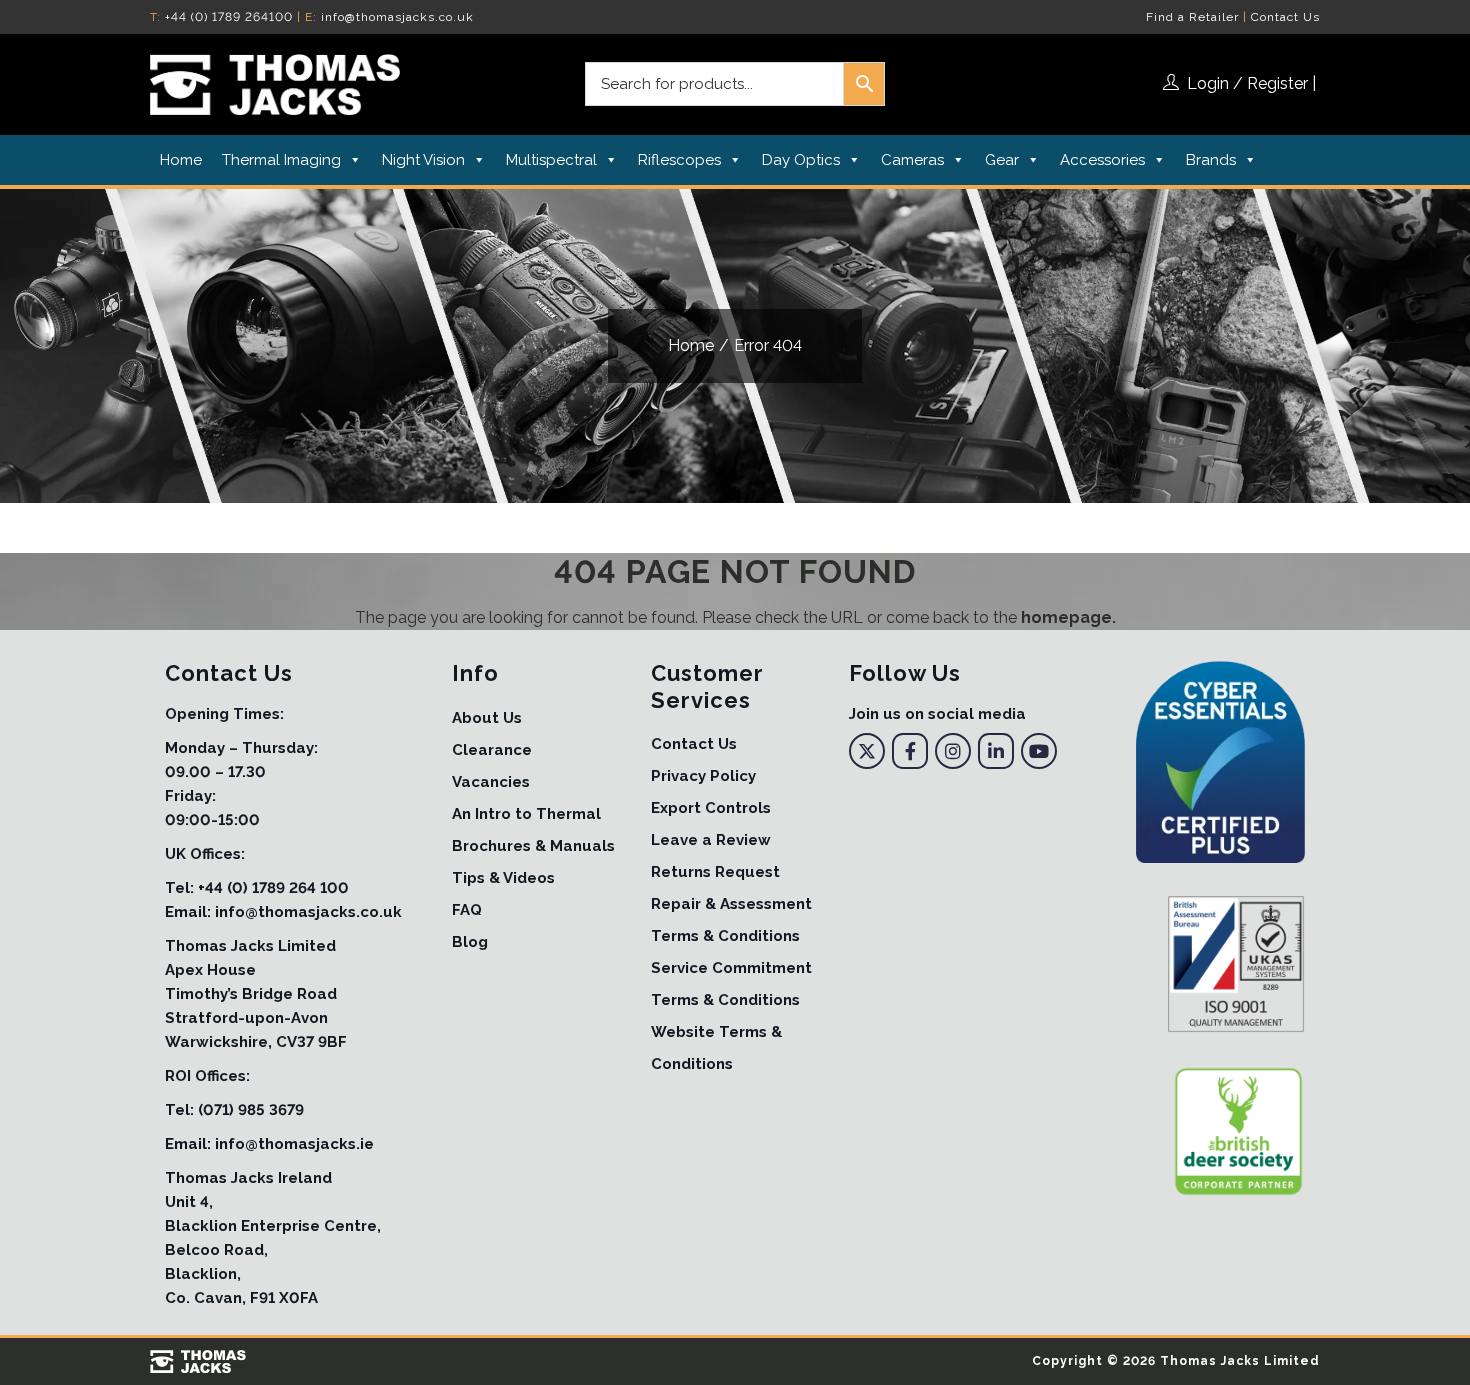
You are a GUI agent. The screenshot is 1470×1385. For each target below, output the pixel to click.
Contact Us (1285, 17)
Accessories (1102, 160)
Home (181, 160)
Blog (470, 942)
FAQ (467, 910)
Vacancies (491, 782)
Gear (1002, 160)
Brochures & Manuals (533, 846)
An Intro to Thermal (526, 814)
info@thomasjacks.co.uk (397, 17)
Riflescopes (679, 160)
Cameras (912, 160)
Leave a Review (711, 840)
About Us (487, 718)
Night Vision (423, 160)
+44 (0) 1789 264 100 (273, 888)
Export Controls (711, 808)
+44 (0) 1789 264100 (229, 17)
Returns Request (715, 872)
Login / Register (1247, 83)
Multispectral (551, 160)
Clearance (492, 750)
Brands (1211, 160)
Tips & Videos (503, 878)
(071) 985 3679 (251, 1110)
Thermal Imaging (281, 160)
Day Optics (801, 160)
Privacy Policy (703, 776)
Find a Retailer (1192, 17)
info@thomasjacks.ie (294, 1144)
